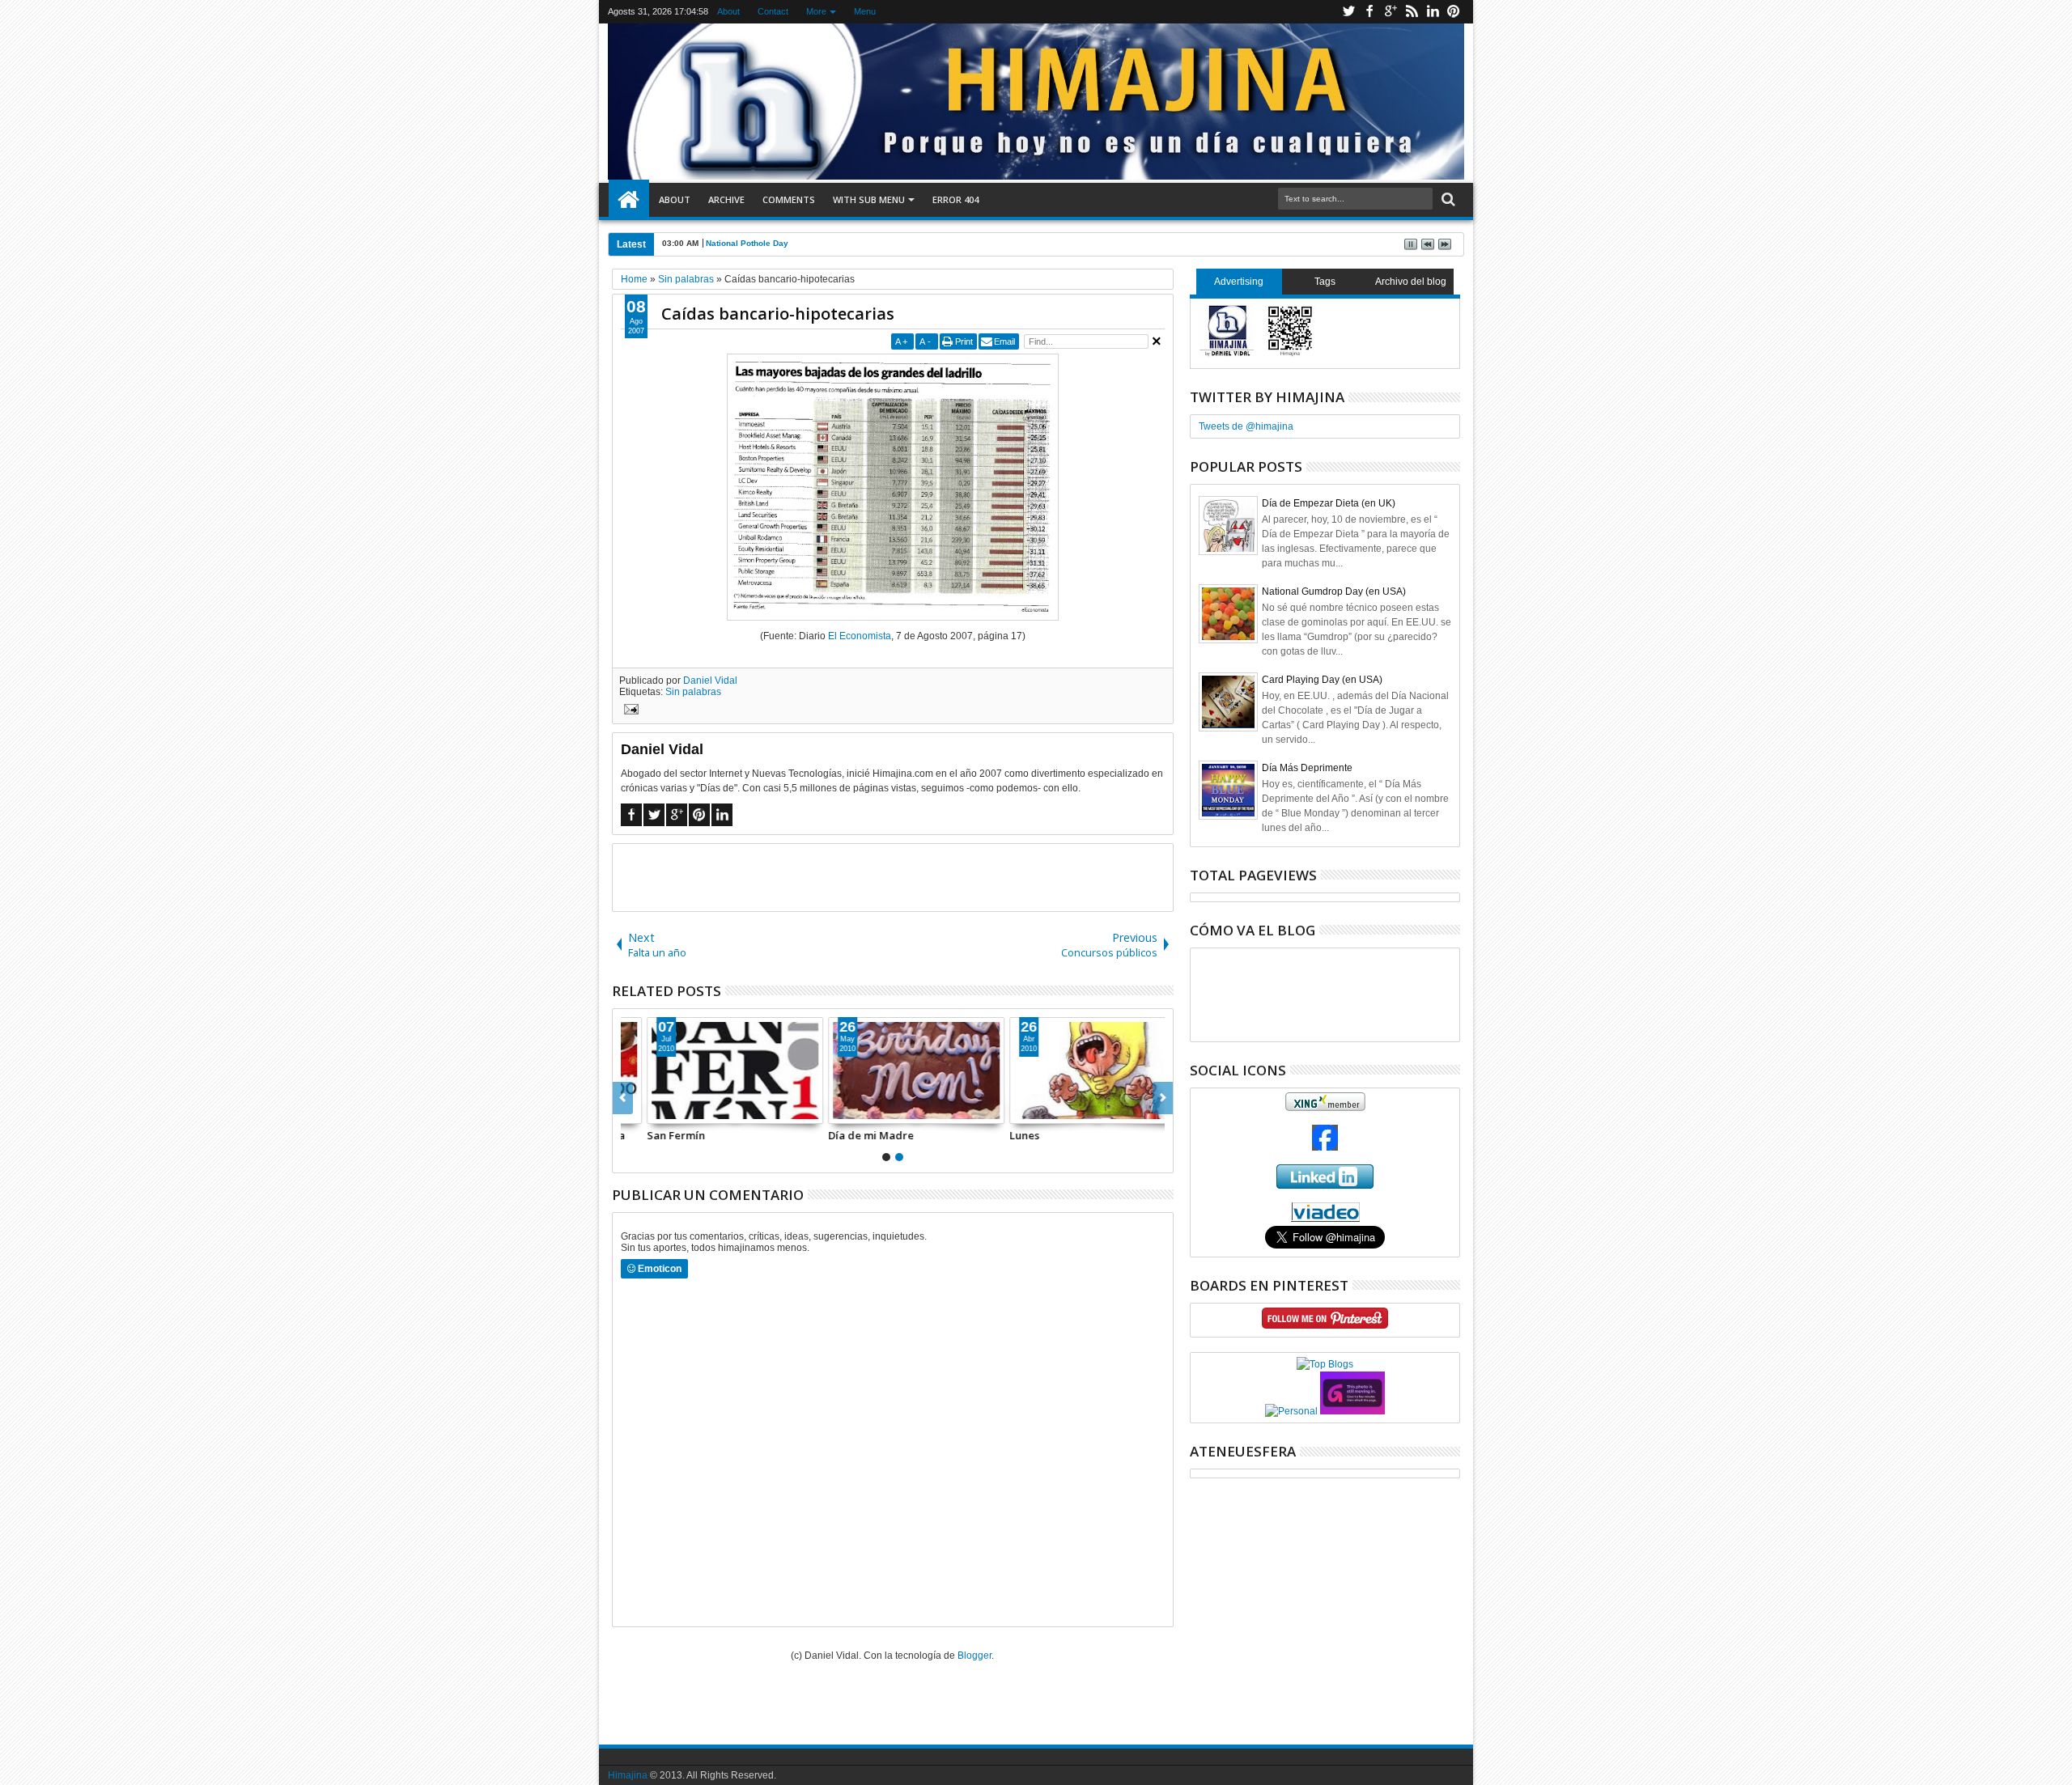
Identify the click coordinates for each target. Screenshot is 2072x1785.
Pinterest (1454, 12)
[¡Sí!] (1074, 1071)
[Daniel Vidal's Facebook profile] (1325, 1147)
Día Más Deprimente (1307, 768)
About (728, 11)
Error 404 (955, 199)
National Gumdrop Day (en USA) (1334, 591)
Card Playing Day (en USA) (1322, 680)
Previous (1163, 1098)
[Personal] (1291, 1411)
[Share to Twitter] (654, 1111)
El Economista (860, 636)
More (816, 11)
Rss (1412, 12)
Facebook (1369, 12)
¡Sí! (994, 1135)
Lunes (819, 1135)
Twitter (1348, 12)
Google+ (1391, 12)
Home (629, 200)
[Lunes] (893, 1071)
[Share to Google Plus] (672, 1111)
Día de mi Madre (666, 1135)
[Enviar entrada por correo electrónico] (629, 711)
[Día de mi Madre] (711, 1071)
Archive (726, 199)
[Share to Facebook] (636, 1111)
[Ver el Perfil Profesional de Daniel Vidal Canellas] (1325, 1219)
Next (623, 1098)
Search (1447, 199)
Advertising (1239, 282)
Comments (789, 199)
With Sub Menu (869, 199)
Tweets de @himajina (1246, 426)
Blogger (974, 1656)
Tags (1325, 282)
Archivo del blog (1411, 282)
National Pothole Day (747, 243)
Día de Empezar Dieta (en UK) (1329, 503)
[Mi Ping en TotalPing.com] (1352, 1411)
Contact (773, 11)
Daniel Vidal (710, 681)
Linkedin (1433, 12)
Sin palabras (693, 692)
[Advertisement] (893, 876)
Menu (865, 11)
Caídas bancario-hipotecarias (778, 314)
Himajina (628, 1775)
